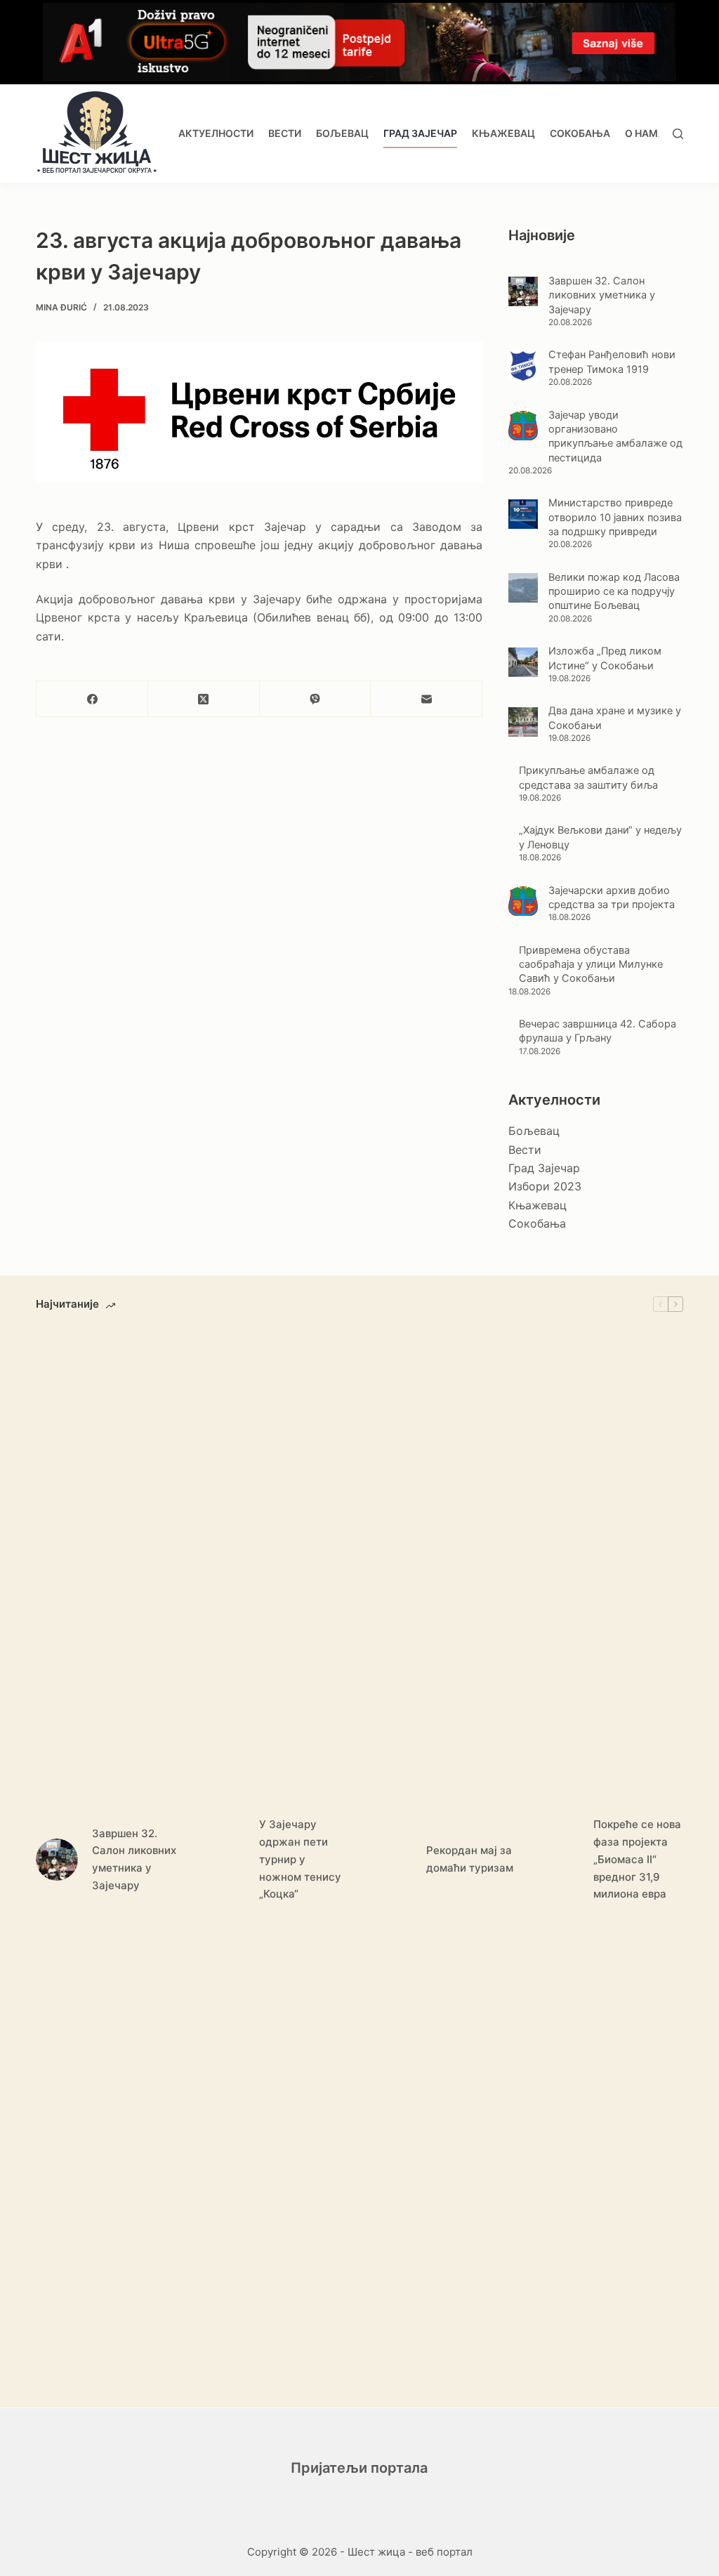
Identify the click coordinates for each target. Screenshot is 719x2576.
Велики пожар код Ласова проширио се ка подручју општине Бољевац (614, 592)
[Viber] (316, 699)
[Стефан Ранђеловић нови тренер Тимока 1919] (523, 366)
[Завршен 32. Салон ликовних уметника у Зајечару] (523, 291)
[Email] (427, 699)
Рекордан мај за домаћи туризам (470, 1859)
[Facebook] (92, 699)
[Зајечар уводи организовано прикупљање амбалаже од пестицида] (523, 426)
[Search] (678, 134)
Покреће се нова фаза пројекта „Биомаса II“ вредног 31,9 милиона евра (637, 1859)
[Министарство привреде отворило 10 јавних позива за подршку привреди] (523, 514)
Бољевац (342, 133)
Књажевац (503, 133)
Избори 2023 (545, 1186)
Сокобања (580, 133)
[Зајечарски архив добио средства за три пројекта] (523, 901)
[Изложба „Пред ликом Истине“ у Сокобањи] (523, 662)
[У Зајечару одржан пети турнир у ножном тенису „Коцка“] (224, 1860)
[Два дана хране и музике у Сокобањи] (523, 722)
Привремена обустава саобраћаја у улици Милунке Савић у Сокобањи (591, 965)
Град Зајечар (420, 133)
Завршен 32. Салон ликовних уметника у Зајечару (602, 295)
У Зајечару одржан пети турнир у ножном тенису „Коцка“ (300, 1859)
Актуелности (216, 133)
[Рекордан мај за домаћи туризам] (391, 1860)
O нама (645, 133)
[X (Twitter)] (204, 699)
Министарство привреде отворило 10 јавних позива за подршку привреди (615, 517)
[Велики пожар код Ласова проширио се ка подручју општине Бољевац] (523, 588)
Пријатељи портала (359, 2468)
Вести (285, 133)
